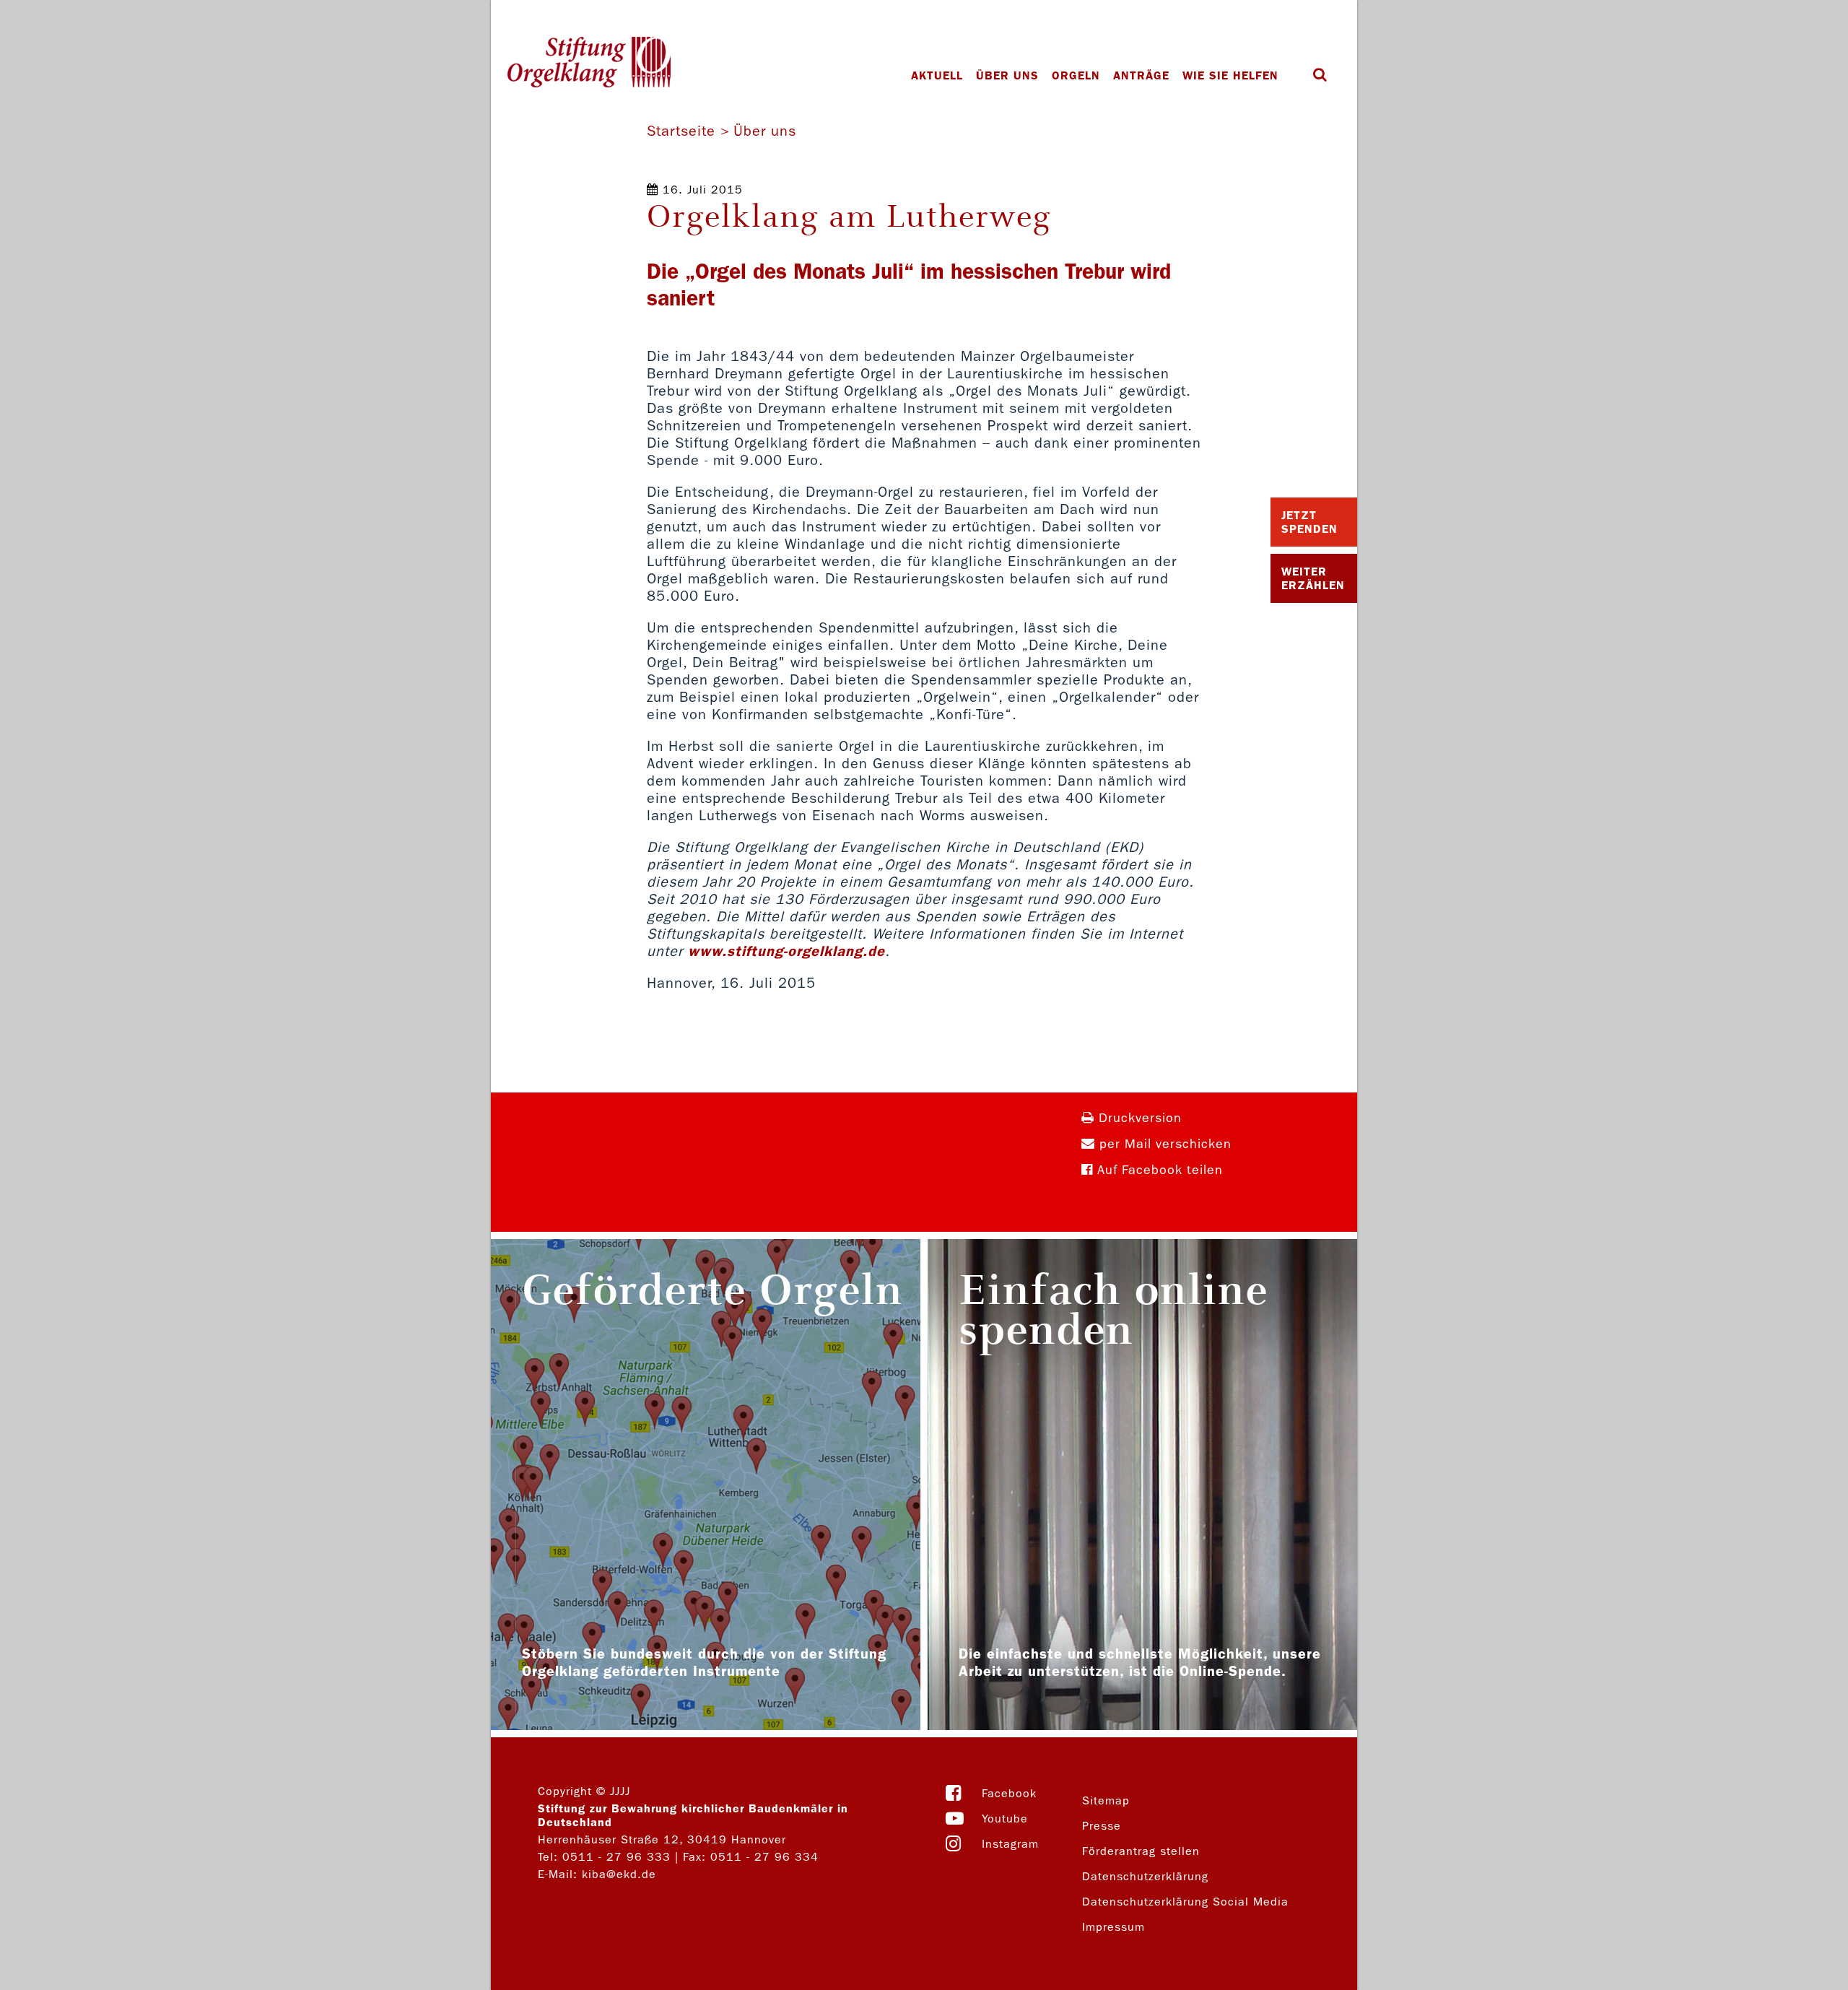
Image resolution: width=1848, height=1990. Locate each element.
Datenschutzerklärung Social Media (1185, 1902)
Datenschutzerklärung (1145, 1876)
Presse (1102, 1826)
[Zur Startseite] (589, 64)
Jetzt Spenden (1309, 522)
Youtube (1005, 1819)
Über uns (1007, 75)
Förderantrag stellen (1141, 1851)
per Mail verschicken (1163, 1144)
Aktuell (937, 75)
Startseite (681, 131)
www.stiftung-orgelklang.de (786, 951)
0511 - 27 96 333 (616, 1857)
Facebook (1009, 1793)
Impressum (1113, 1927)
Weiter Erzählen (1313, 578)
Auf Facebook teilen (1158, 1170)
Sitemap (1106, 1800)
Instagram (1010, 1844)
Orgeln (1076, 75)
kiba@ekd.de (619, 1874)
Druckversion (1138, 1118)
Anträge (1141, 75)
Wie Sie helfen (1230, 75)
